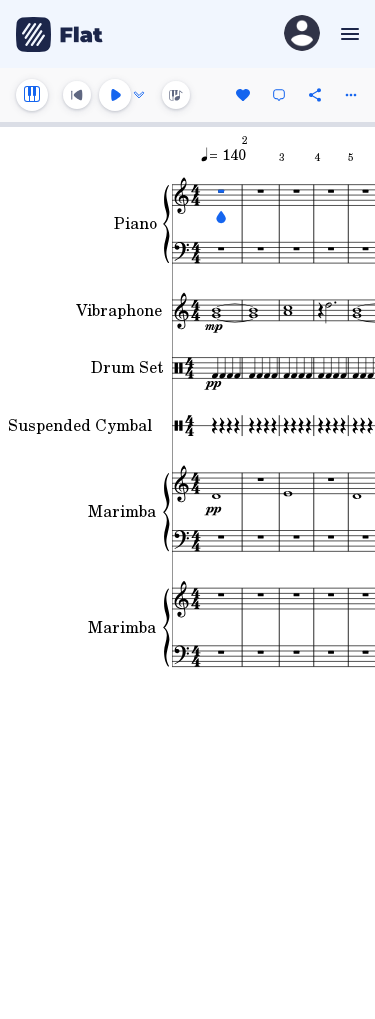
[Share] (315, 95)
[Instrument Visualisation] (176, 95)
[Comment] (279, 95)
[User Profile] (302, 34)
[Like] (243, 95)
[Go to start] (77, 95)
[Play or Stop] (115, 95)
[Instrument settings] (32, 95)
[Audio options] (139, 95)
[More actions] (351, 95)
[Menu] (347, 34)
